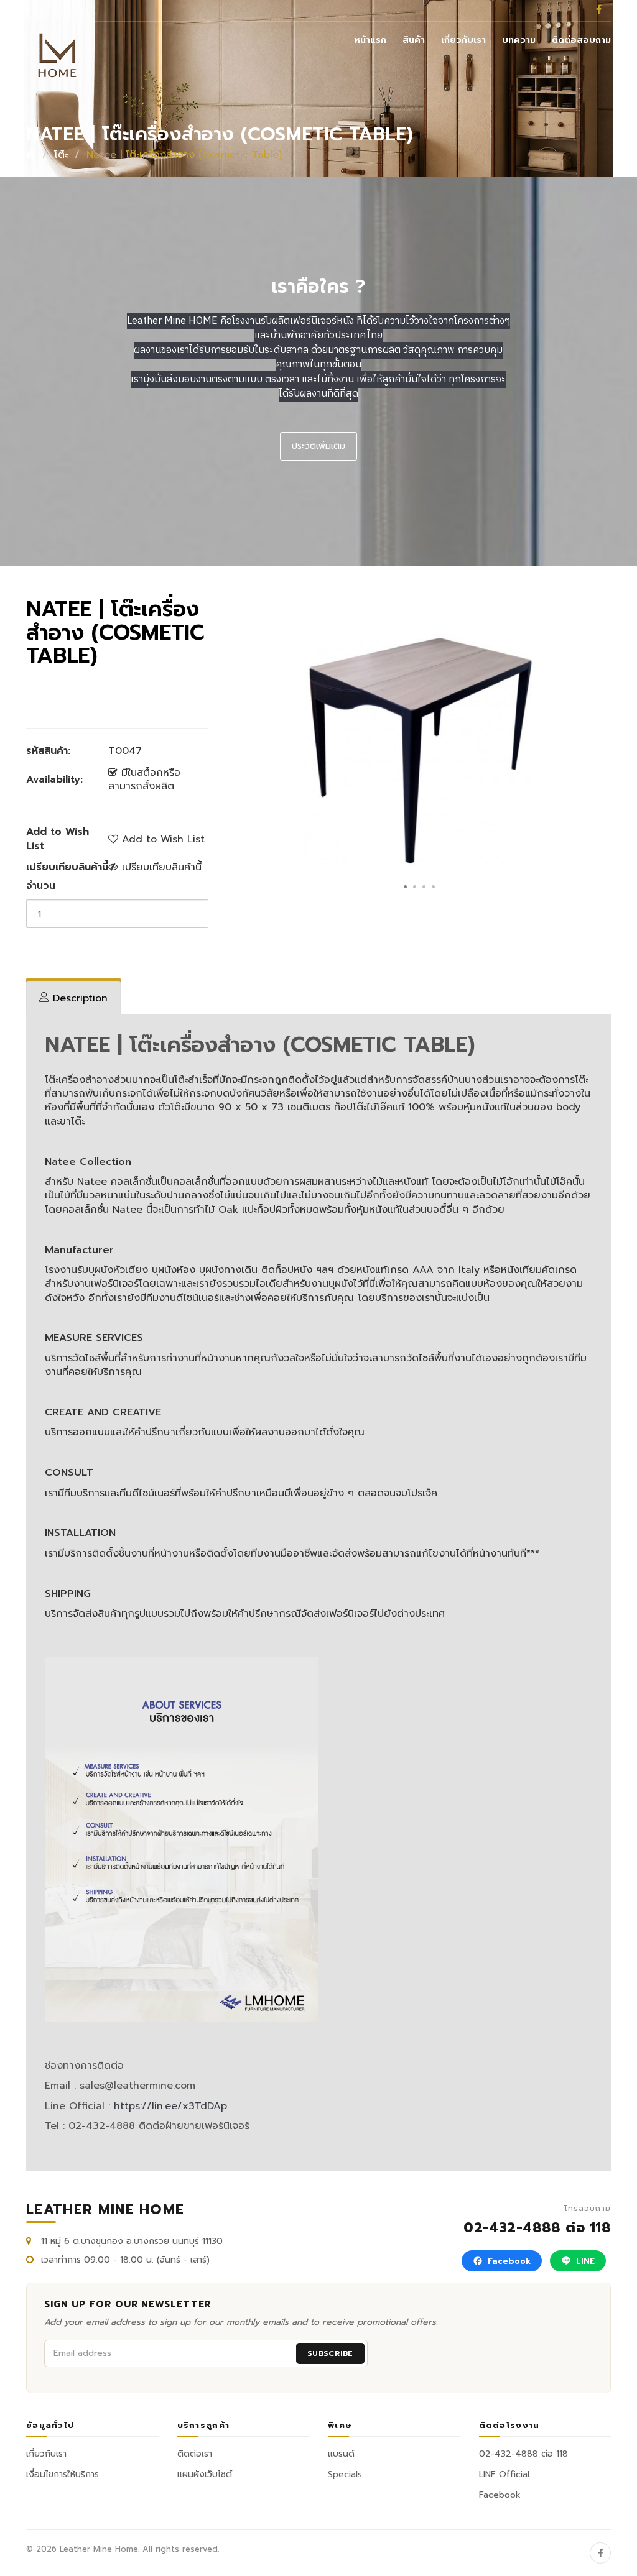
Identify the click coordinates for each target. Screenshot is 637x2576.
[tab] (73, 998)
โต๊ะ (61, 155)
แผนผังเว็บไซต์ (205, 2474)
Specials (345, 2474)
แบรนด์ (341, 2454)
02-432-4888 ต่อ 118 (537, 2220)
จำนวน (41, 886)
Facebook (509, 2261)
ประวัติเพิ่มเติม (318, 446)
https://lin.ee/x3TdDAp (170, 2106)
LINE (585, 2261)
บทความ (519, 40)
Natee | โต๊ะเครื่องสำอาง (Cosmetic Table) (184, 155)
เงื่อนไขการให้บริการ (63, 2474)
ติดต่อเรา (195, 2454)
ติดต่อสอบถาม (581, 40)
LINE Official (504, 2474)
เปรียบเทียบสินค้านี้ (160, 867)
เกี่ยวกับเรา (463, 40)
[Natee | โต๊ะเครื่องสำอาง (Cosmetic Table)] (419, 750)
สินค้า (414, 40)
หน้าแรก (370, 40)
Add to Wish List (161, 839)
